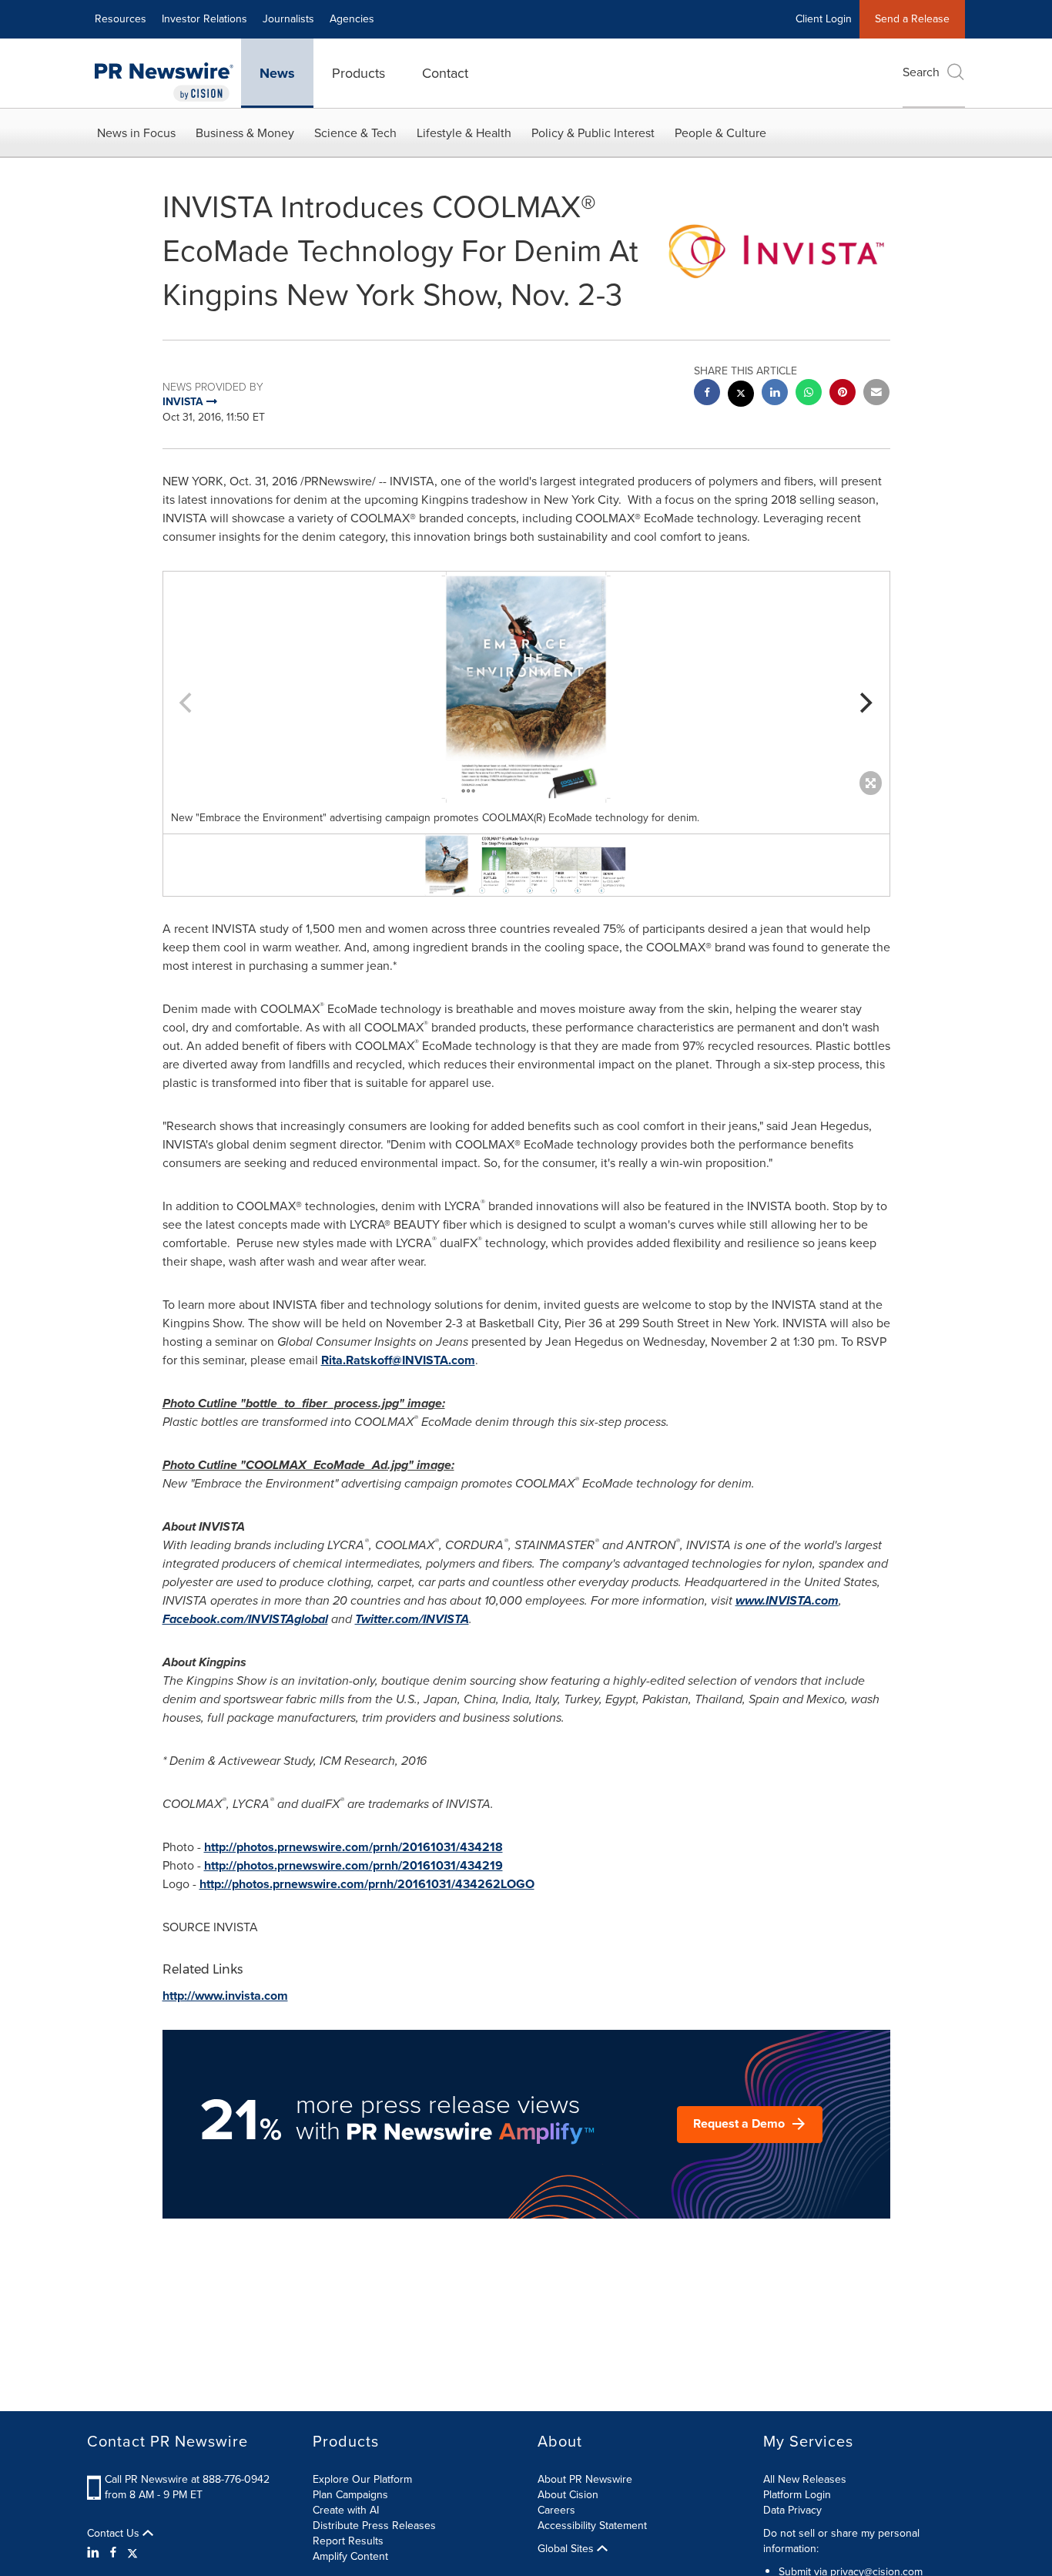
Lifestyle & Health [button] (464, 133)
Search (921, 72)
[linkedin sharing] (775, 394)
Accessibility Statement (592, 2526)
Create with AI (346, 2510)
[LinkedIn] (95, 2553)
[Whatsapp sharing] (809, 394)
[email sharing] (876, 394)
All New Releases (805, 2479)
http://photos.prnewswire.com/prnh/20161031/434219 (353, 1865)
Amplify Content (350, 2556)
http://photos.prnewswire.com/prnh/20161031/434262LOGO (367, 1884)
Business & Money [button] (245, 133)
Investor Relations (204, 19)
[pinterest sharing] (843, 394)
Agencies (352, 19)
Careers (556, 2510)
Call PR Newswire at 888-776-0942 (187, 2479)
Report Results (348, 2541)
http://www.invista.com (225, 1996)
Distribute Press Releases (374, 2526)
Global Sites (567, 2549)
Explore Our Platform (362, 2479)
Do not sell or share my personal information (841, 2541)
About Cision (568, 2495)
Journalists (288, 19)
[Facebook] (113, 2553)
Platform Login (797, 2495)
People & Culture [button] (720, 133)
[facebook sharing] (707, 394)
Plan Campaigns (350, 2495)
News (277, 73)
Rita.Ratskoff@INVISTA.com (398, 1360)
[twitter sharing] (741, 396)
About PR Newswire (585, 2479)
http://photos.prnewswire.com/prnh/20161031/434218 (353, 1847)
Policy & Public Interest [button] (593, 133)
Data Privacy (792, 2510)
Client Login (824, 19)
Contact (445, 73)
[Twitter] (132, 2553)
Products (358, 73)
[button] (526, 687)
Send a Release (912, 19)
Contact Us (115, 2534)
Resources (121, 19)
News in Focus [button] (136, 133)
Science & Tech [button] (355, 133)
